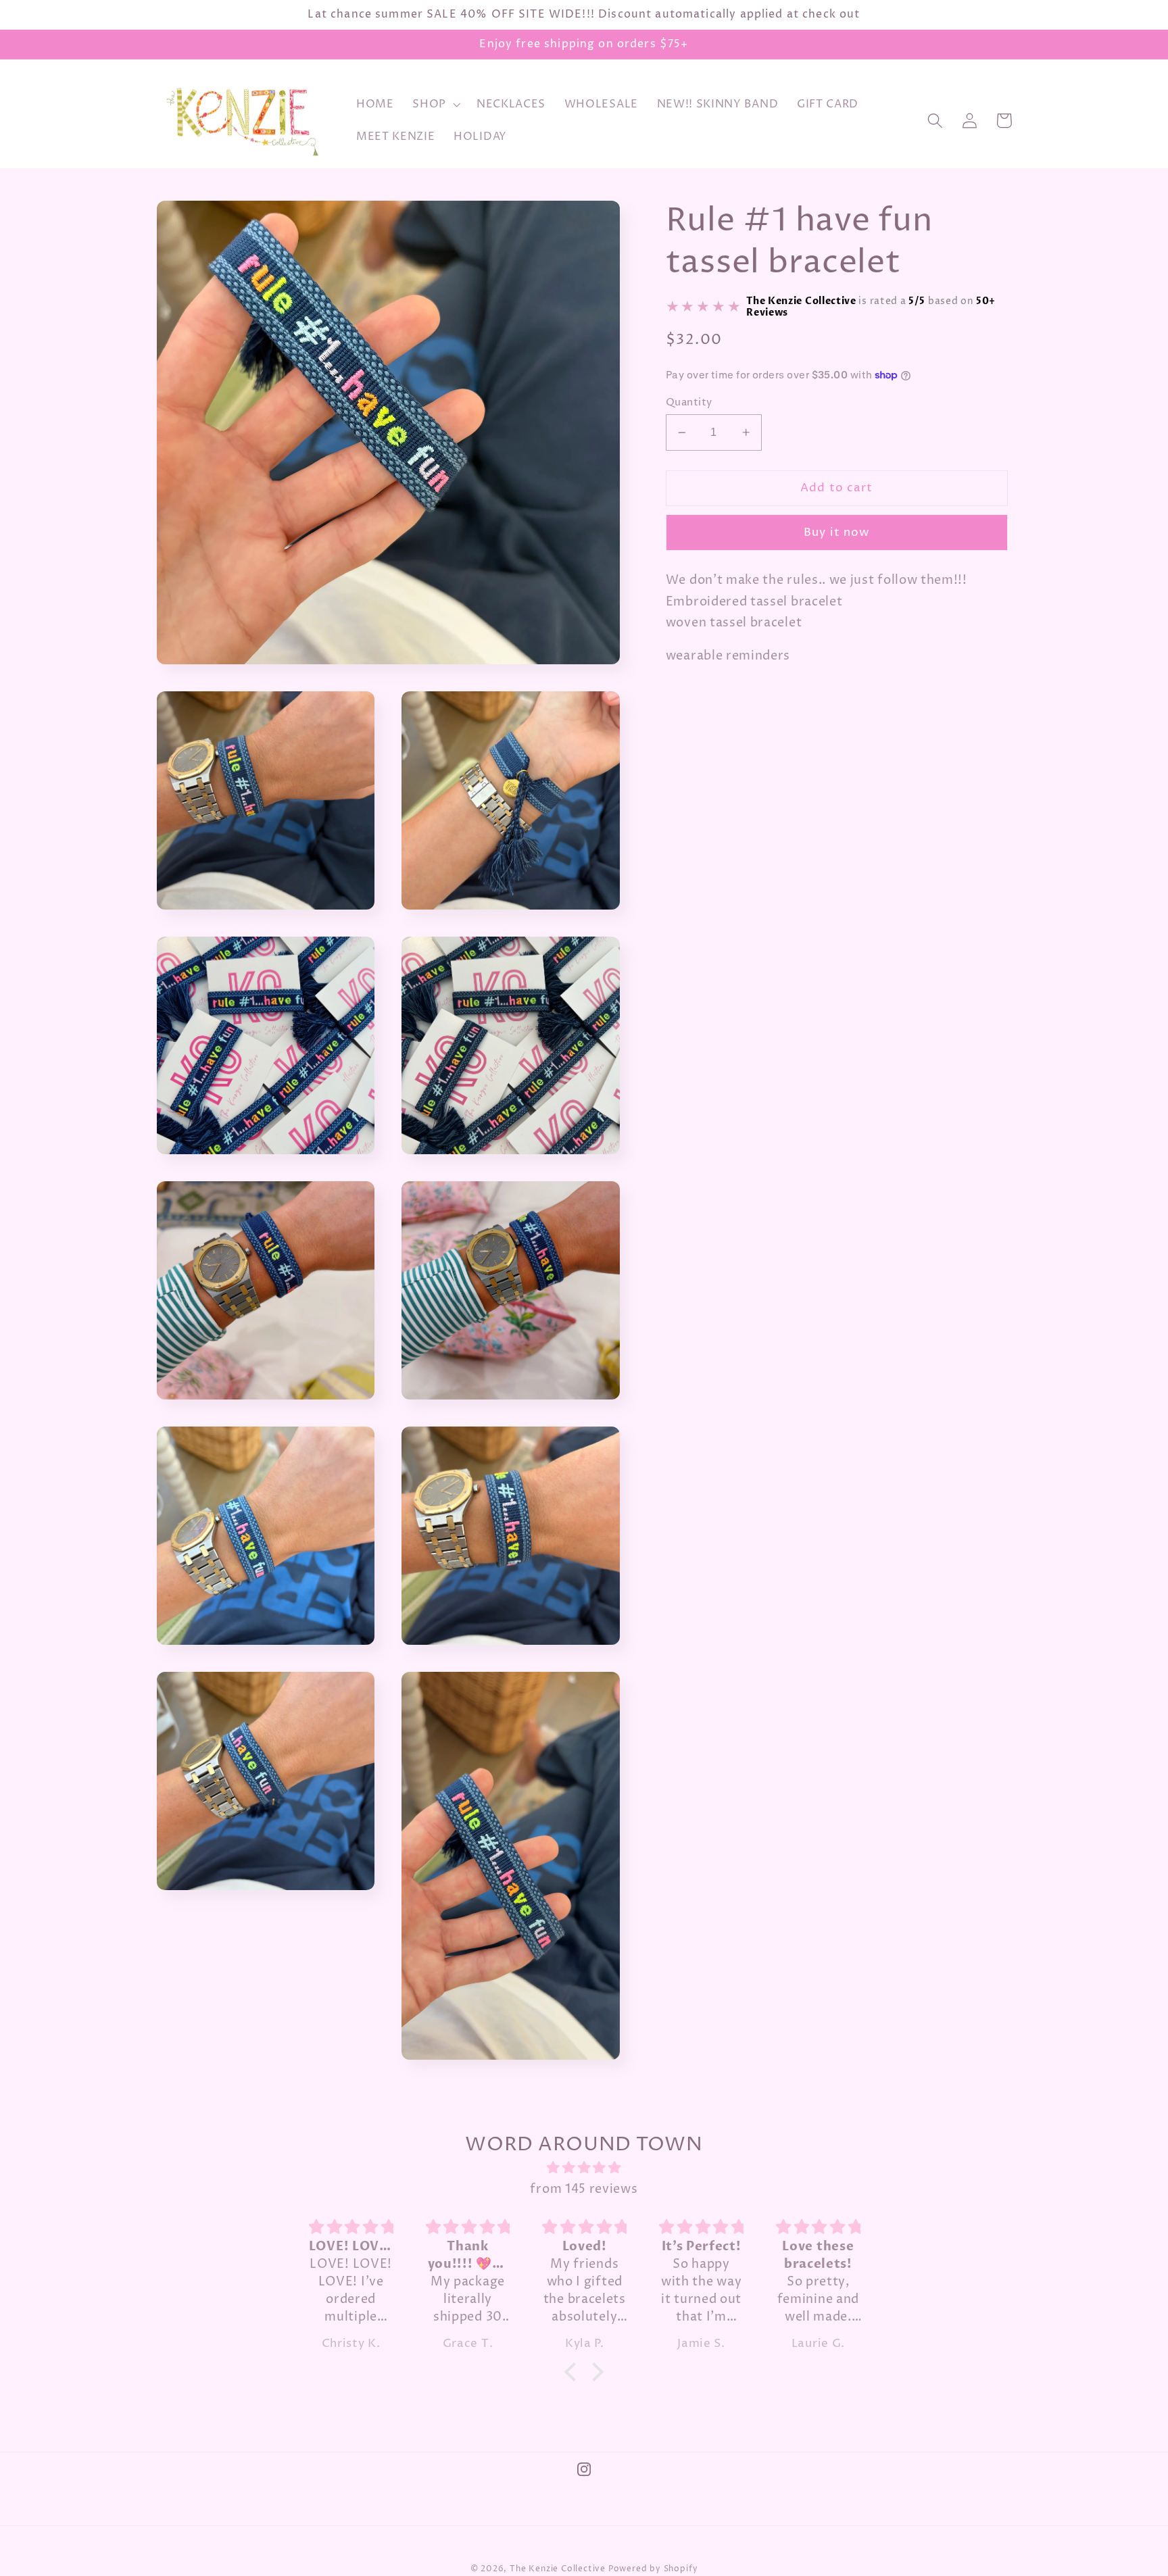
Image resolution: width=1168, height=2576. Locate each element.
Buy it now (837, 532)
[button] (435, 105)
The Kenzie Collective (558, 2569)
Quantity (689, 402)
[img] (584, 2168)
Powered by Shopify (653, 2569)
